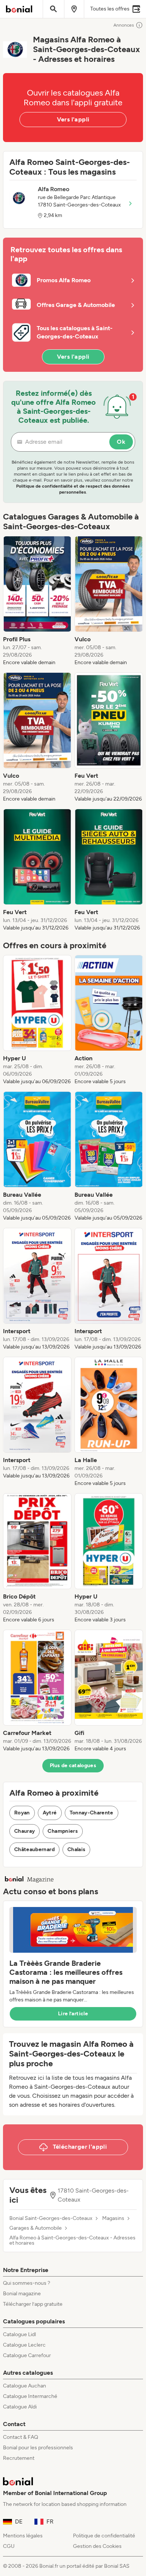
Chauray (25, 1831)
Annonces (124, 25)
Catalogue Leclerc (24, 2345)
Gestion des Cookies (97, 2546)
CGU (9, 2546)
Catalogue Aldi (20, 2407)
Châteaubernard (34, 1849)
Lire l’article (73, 2014)
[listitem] (37, 601)
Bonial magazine (22, 2294)
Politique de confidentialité (104, 2536)
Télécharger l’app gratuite (33, 2304)
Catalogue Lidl (19, 2334)
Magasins (113, 2218)
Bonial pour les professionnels (38, 2448)
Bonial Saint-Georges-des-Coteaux (51, 2218)
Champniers (63, 1831)
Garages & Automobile (36, 2228)
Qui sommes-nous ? (27, 2283)
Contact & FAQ (21, 2437)
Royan (22, 1813)
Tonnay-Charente (92, 1813)
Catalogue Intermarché (30, 2396)
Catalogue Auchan (25, 2386)
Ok (121, 442)
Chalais (76, 1849)
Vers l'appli (73, 119)
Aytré (50, 1813)
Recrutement (19, 2458)
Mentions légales (23, 2536)
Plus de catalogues (73, 1765)
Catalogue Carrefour (27, 2355)
